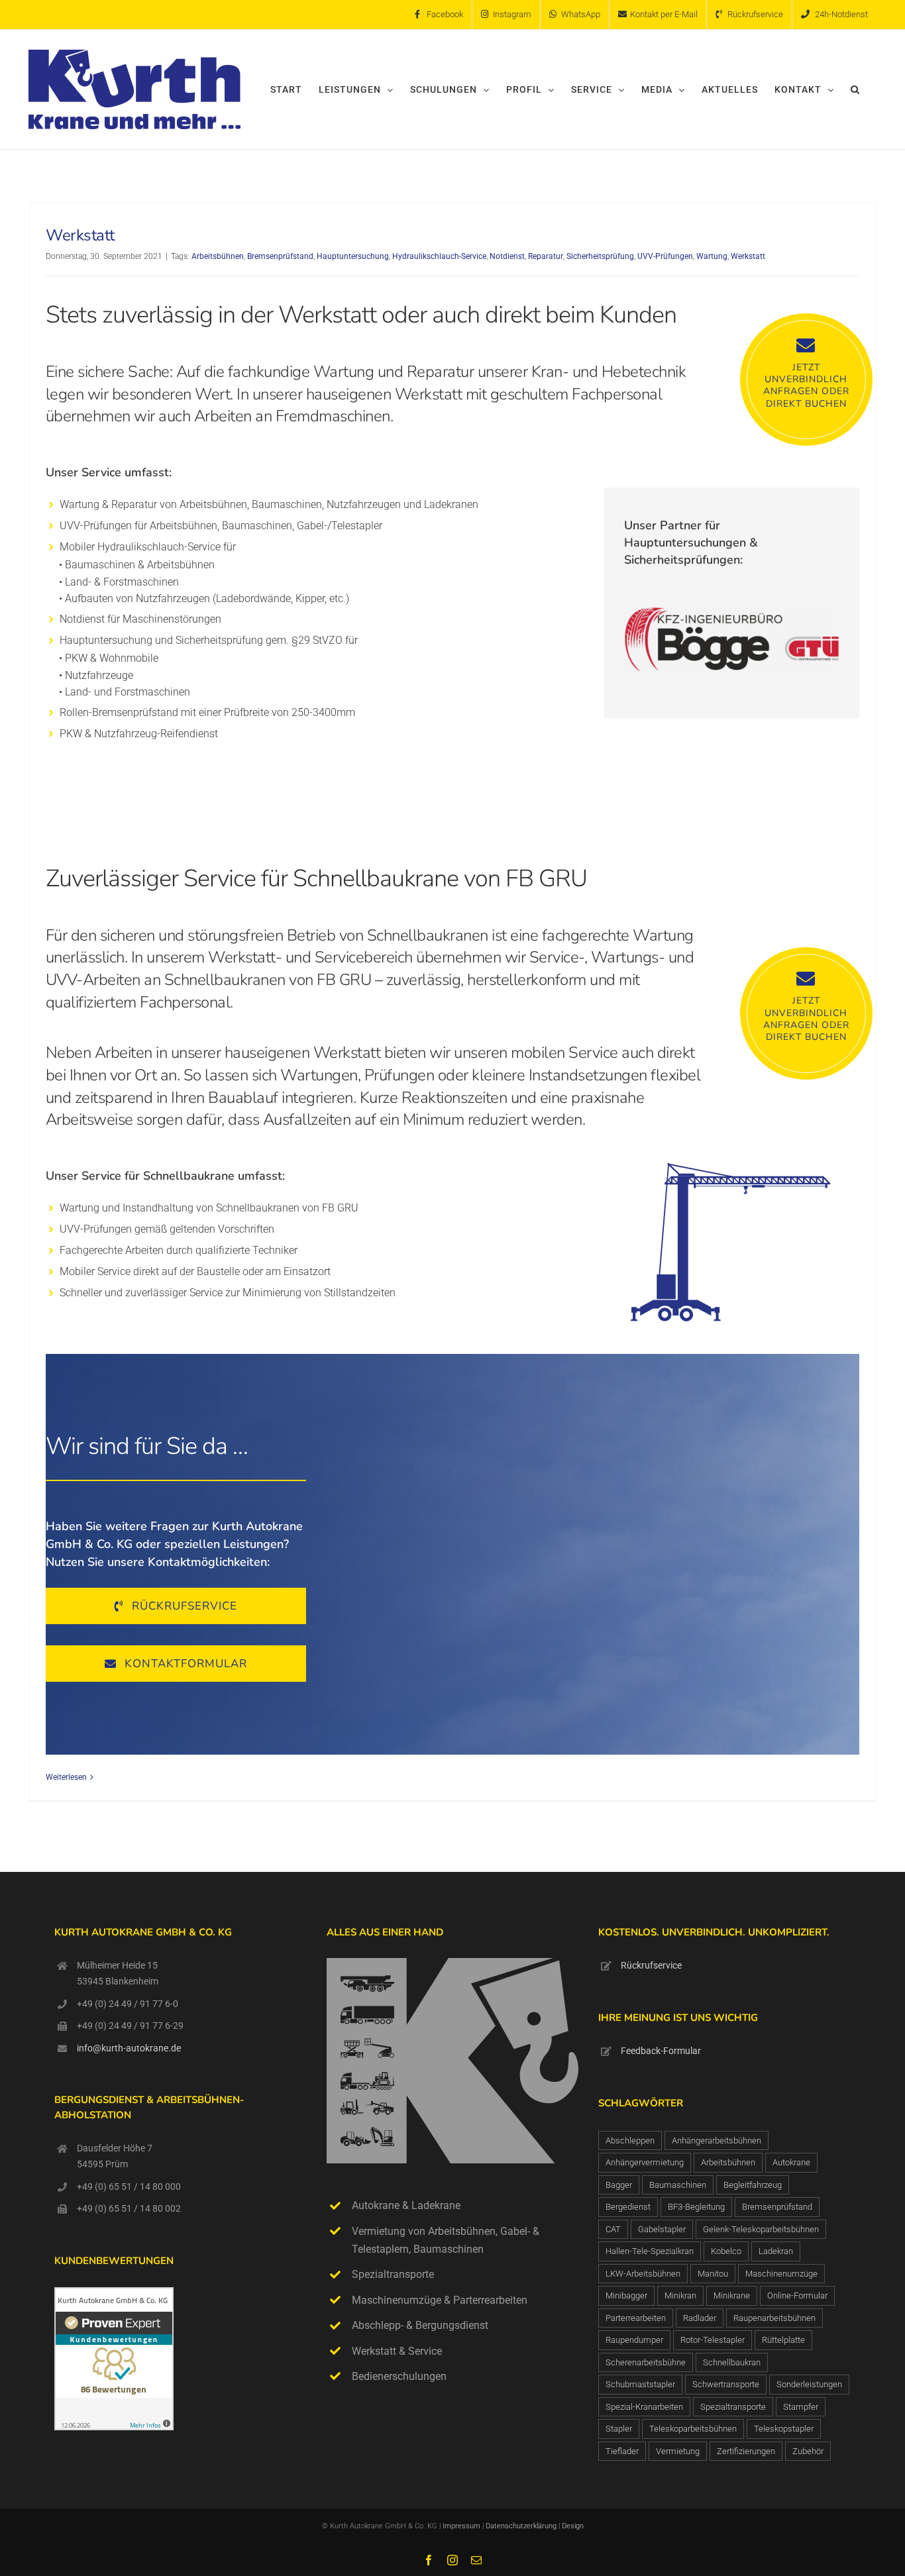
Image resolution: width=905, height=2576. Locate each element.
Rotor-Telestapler (713, 2340)
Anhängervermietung (645, 2162)
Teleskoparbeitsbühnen (693, 2429)
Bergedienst (628, 2207)
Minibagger (626, 2295)
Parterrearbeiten (636, 2318)
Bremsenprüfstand (280, 256)
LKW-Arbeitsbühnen (643, 2274)
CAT (613, 2229)
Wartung (712, 256)
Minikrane (732, 2295)
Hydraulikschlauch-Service (439, 256)
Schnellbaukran (732, 2362)
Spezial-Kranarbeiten (644, 2407)
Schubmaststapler (640, 2384)
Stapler (619, 2429)
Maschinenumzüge (781, 2274)
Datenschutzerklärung (522, 2526)
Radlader (700, 2318)
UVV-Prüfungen (665, 256)
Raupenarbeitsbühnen (774, 2318)
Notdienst (507, 256)
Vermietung (678, 2451)
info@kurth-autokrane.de (129, 2048)
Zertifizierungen (746, 2451)
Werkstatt (80, 235)
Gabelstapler (662, 2229)
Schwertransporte (726, 2384)
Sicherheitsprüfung (600, 256)
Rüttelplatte (783, 2340)
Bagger (619, 2185)
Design (573, 2526)
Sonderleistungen (809, 2384)
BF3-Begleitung (696, 2207)
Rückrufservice (651, 1965)
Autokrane (791, 2162)
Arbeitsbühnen (218, 256)
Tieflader (622, 2451)
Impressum (461, 2526)
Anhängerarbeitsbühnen (717, 2140)
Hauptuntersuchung (353, 256)
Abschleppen (630, 2140)
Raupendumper (634, 2340)
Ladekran (776, 2251)
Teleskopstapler (784, 2429)
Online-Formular (797, 2295)
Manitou (713, 2274)
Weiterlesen (66, 1777)
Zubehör (808, 2451)
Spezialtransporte (733, 2407)
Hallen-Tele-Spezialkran (650, 2251)
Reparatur (546, 256)
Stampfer (801, 2407)
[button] (855, 89)
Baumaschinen (678, 2185)
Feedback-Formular (661, 2051)
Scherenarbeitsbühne (646, 2362)
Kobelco (726, 2251)
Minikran (680, 2295)
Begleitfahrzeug (753, 2185)
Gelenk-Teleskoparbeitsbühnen (761, 2229)
